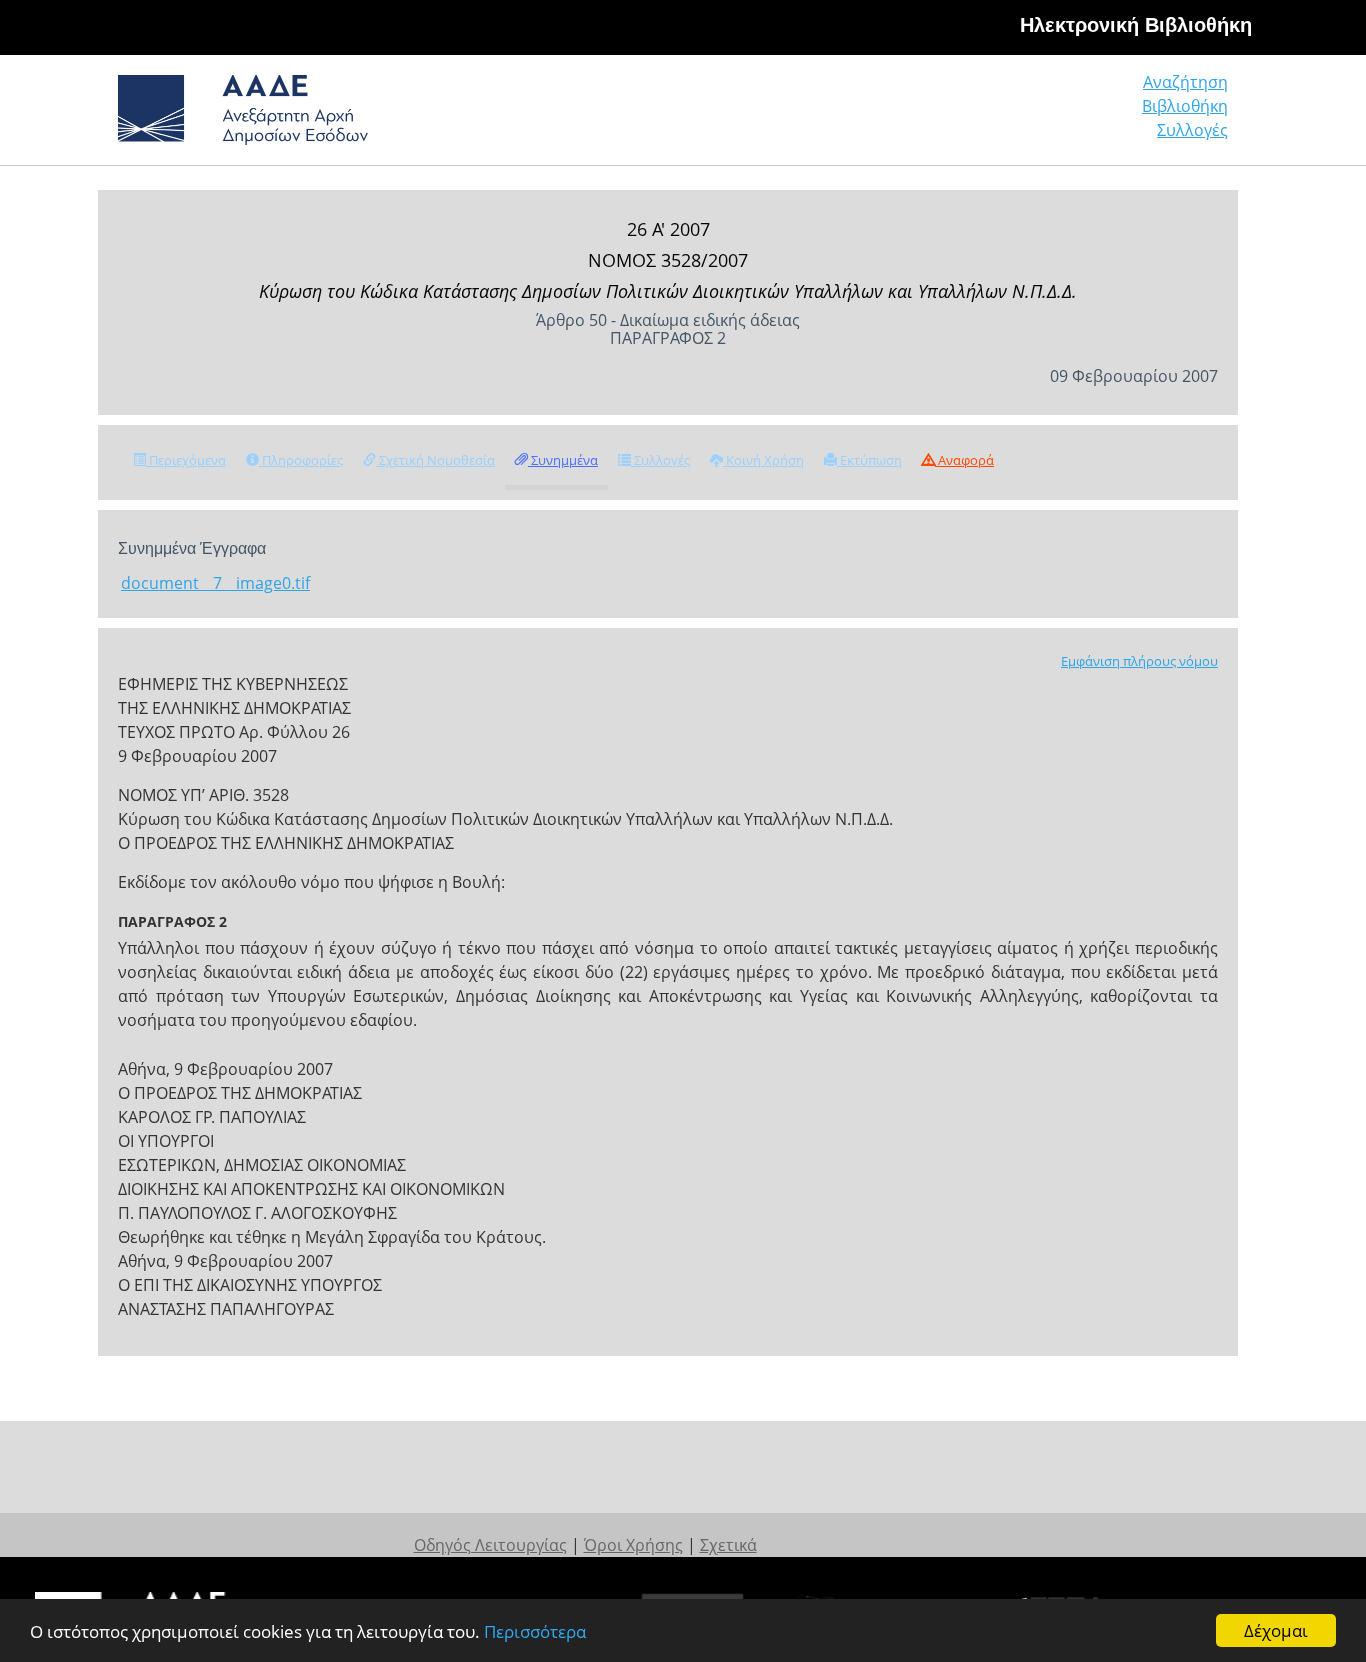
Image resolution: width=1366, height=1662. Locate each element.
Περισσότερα (535, 1631)
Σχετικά (728, 1545)
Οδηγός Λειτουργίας (490, 1545)
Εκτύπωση (869, 460)
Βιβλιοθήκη (1185, 106)
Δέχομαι (1276, 1630)
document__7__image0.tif (215, 583)
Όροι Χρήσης (633, 1545)
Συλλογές (1192, 130)
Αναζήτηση (1185, 82)
